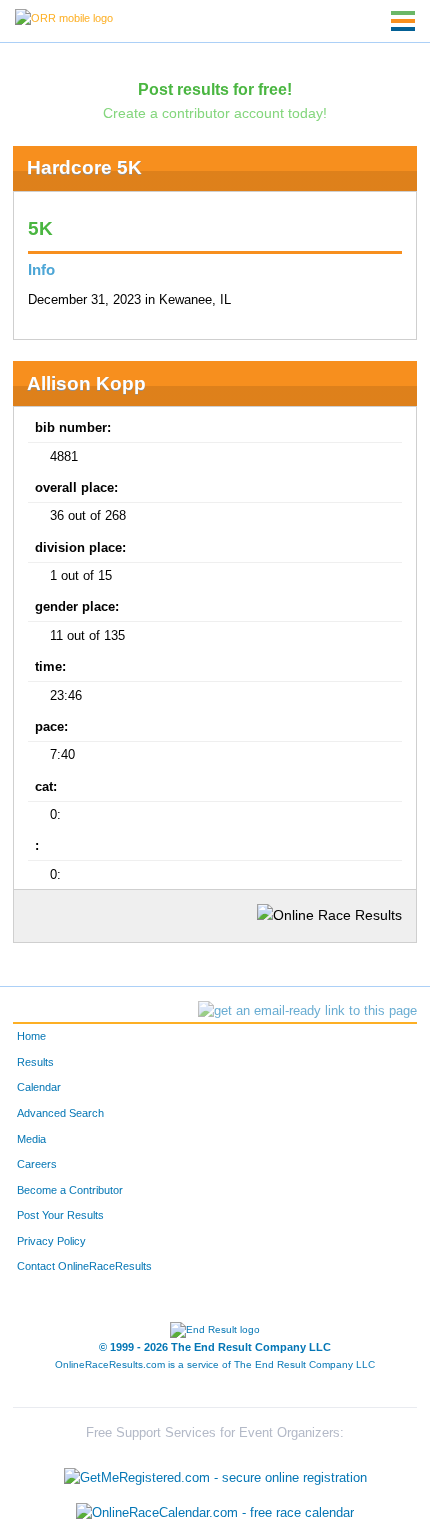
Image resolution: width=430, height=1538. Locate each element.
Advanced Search (60, 1113)
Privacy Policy (51, 1241)
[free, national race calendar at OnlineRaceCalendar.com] (215, 1513)
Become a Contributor (70, 1190)
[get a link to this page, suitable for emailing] (307, 1011)
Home (31, 1036)
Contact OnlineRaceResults (84, 1266)
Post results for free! (215, 89)
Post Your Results (60, 1215)
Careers (37, 1164)
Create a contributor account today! (215, 113)
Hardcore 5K (84, 167)
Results (35, 1062)
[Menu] (403, 21)
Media (31, 1139)
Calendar (39, 1087)
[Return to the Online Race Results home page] (64, 17)
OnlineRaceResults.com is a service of (215, 1364)
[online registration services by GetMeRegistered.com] (215, 1472)
